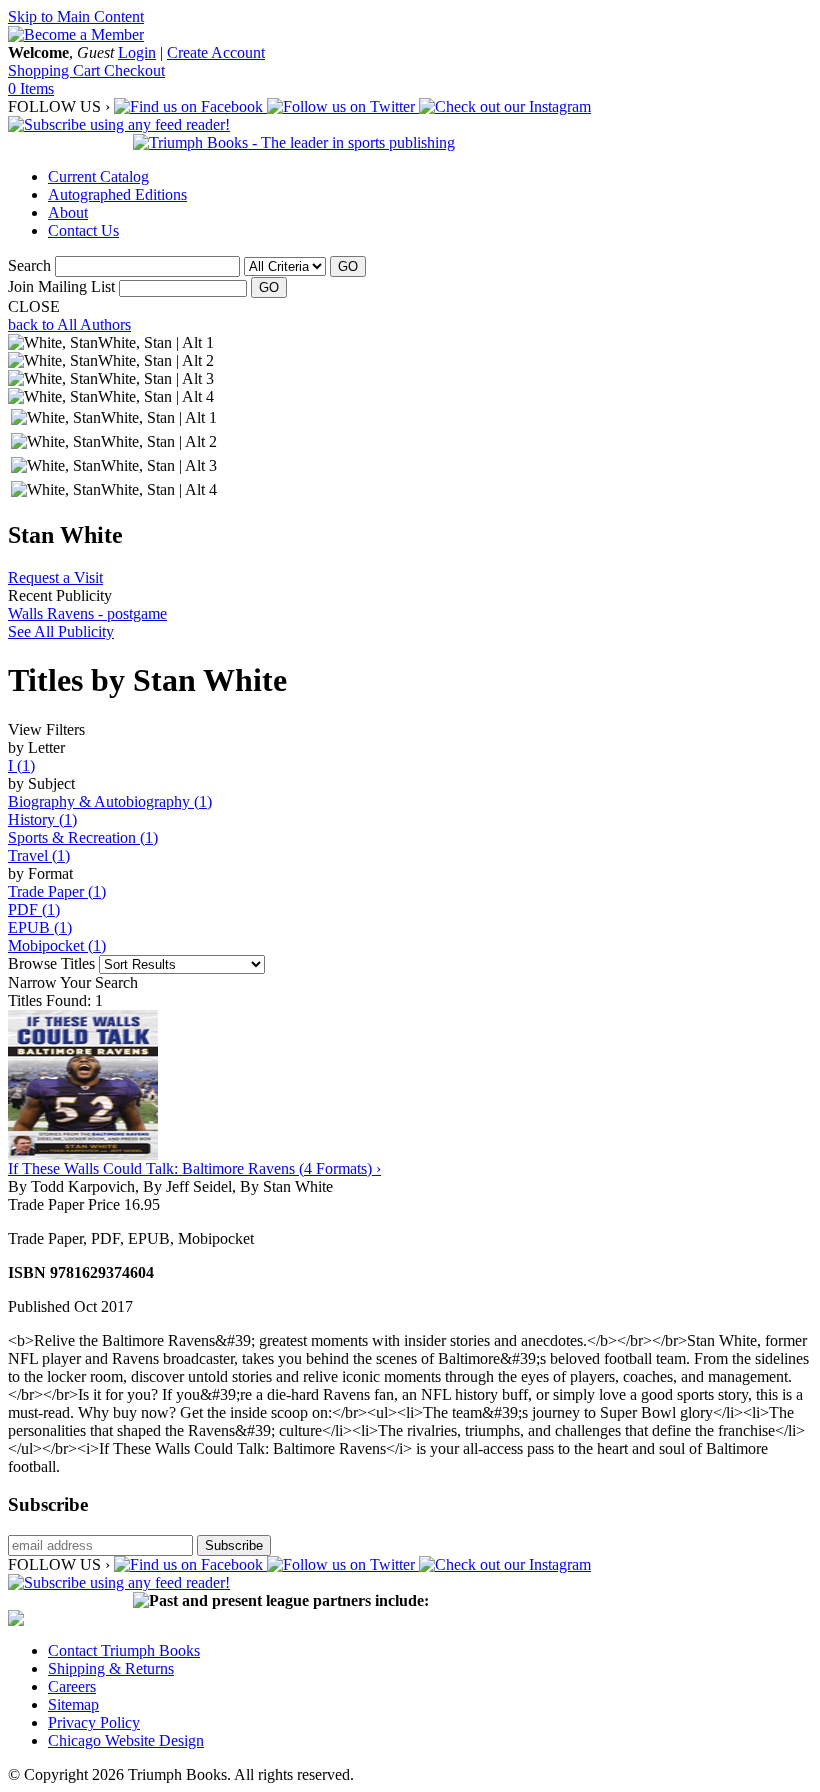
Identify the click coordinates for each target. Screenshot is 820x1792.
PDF (34, 909)
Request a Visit (55, 577)
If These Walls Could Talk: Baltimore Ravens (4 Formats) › (194, 1168)
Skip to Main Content (76, 16)
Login (137, 52)
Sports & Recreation (83, 837)
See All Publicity (61, 631)
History (42, 819)
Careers (72, 1686)
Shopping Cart (56, 70)
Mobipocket (57, 945)
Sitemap (73, 1704)
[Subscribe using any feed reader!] (119, 124)
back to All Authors (69, 324)
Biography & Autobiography (110, 801)
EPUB (40, 927)
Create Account (216, 52)
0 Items (31, 88)
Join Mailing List (61, 286)
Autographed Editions (117, 194)
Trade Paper (57, 891)
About (68, 212)
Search (29, 265)
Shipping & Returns (111, 1668)
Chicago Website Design (126, 1740)
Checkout (134, 70)
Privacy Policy (94, 1722)
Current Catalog (98, 176)
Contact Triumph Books (124, 1650)
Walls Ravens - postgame (87, 613)
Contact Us (83, 230)
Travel (39, 855)
